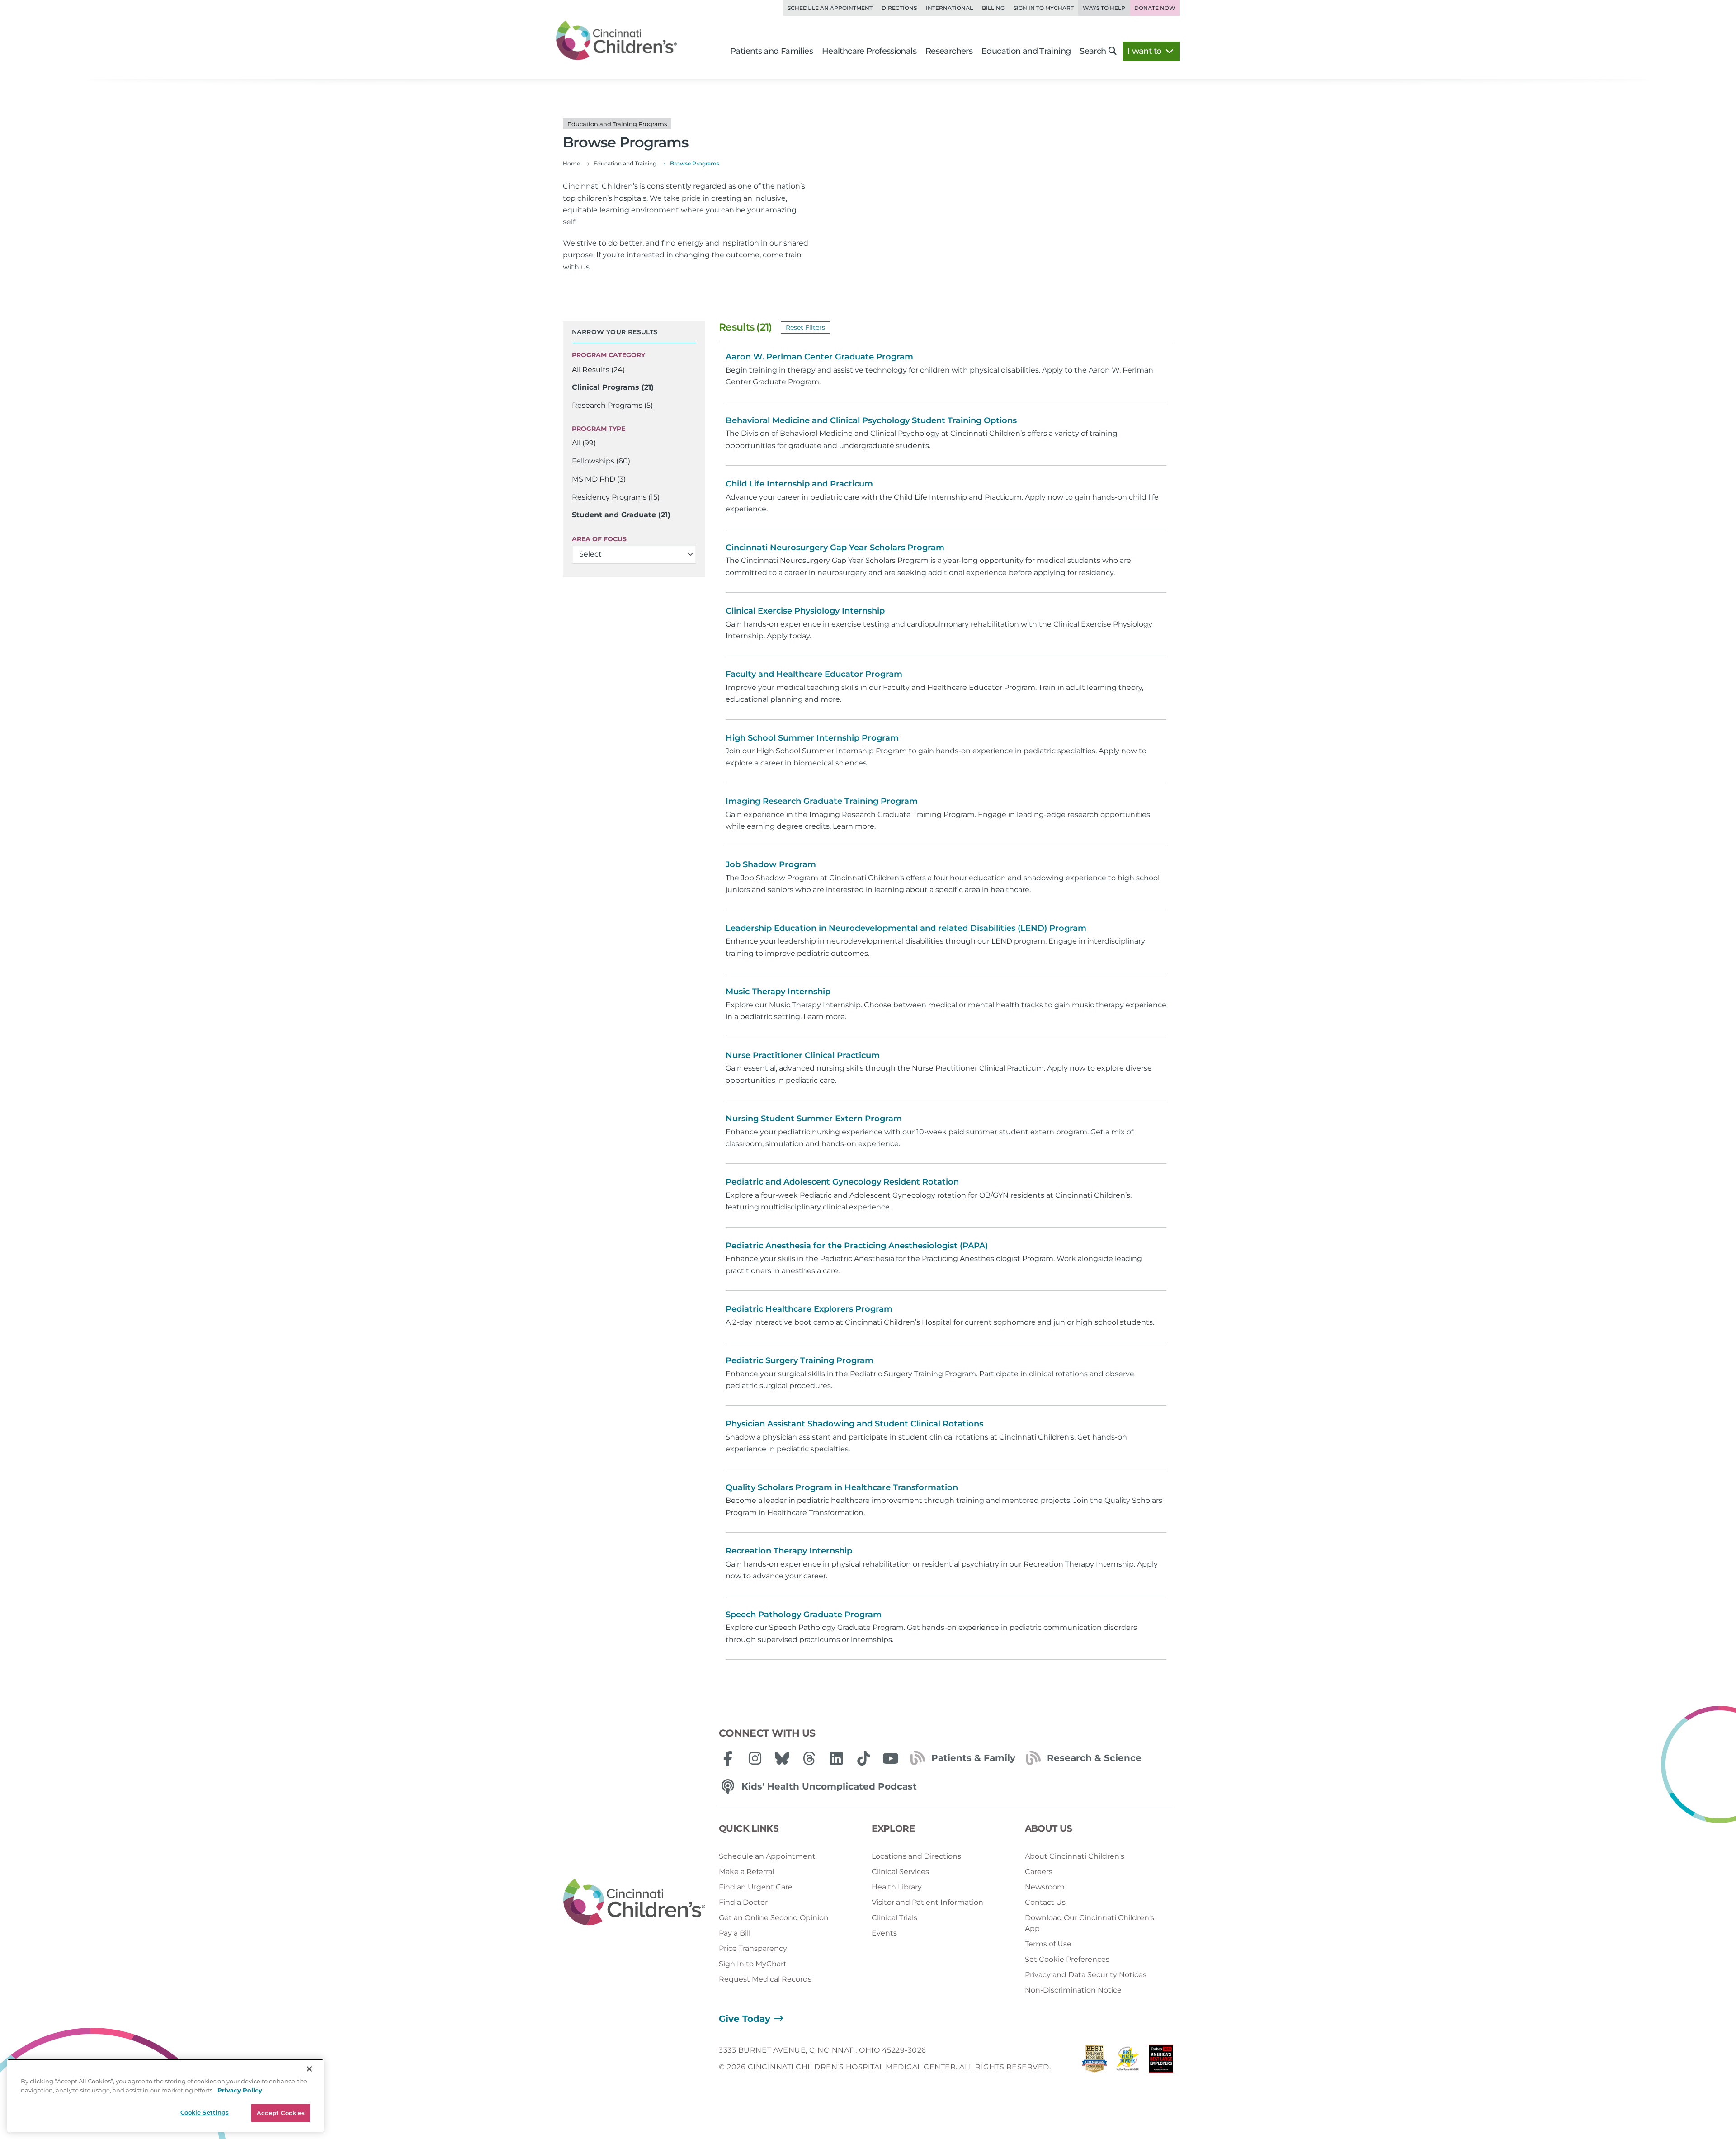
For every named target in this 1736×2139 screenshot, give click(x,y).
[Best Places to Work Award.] (1128, 2061)
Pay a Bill (735, 1933)
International (949, 8)
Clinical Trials (894, 1918)
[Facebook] (728, 1758)
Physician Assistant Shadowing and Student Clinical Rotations (854, 1424)
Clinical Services (900, 1872)
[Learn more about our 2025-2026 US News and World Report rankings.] (1094, 2061)
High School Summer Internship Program (812, 738)
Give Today (745, 2019)
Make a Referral (746, 1872)
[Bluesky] (782, 1758)
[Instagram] (755, 1758)
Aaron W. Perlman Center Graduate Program (819, 357)
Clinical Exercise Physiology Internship (805, 611)
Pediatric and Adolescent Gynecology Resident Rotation (842, 1182)
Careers (1039, 1872)
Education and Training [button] (1026, 51)
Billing (993, 8)
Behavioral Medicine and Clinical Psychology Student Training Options (871, 420)
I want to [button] (1145, 51)
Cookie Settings (205, 2112)
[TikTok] (863, 1758)
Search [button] (1093, 51)
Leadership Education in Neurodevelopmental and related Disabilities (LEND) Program (906, 928)
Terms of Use (1048, 1944)
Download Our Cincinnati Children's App (1090, 1923)
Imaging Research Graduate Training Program (822, 801)
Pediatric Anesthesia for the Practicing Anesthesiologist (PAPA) (857, 1246)
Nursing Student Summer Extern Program (814, 1119)
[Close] (309, 2069)
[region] (165, 2095)
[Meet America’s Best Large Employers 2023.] (1161, 2061)
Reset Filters (805, 327)
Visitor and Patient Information (927, 1902)
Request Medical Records (765, 1979)
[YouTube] (891, 1758)
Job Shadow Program (771, 864)
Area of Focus (599, 539)
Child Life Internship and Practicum (799, 484)
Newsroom (1045, 1887)
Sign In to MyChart (753, 1964)
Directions (899, 8)
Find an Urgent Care (756, 1887)
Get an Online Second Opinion (774, 1918)
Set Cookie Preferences (1067, 1959)
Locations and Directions (916, 1856)
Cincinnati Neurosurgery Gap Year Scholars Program (835, 548)
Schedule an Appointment (830, 8)
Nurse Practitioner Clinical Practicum (803, 1055)
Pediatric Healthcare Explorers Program (809, 1309)
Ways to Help (1104, 8)
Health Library (897, 1887)
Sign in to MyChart (1044, 8)
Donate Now (1155, 8)
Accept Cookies (281, 2113)
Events (884, 1933)
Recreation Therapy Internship (789, 1551)
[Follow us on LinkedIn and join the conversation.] (836, 1758)
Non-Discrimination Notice (1073, 1990)
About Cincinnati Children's (1075, 1856)
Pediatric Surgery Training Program (800, 1360)
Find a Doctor (743, 1902)
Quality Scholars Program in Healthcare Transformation (842, 1487)
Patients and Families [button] (771, 51)
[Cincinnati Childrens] (634, 1903)
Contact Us (1045, 1902)
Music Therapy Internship (778, 992)
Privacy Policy (240, 2090)
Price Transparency (753, 1948)
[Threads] (809, 1758)
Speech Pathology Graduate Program (804, 1615)
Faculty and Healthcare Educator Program (814, 674)
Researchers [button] (949, 51)
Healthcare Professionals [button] (869, 51)
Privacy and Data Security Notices (1086, 1975)
